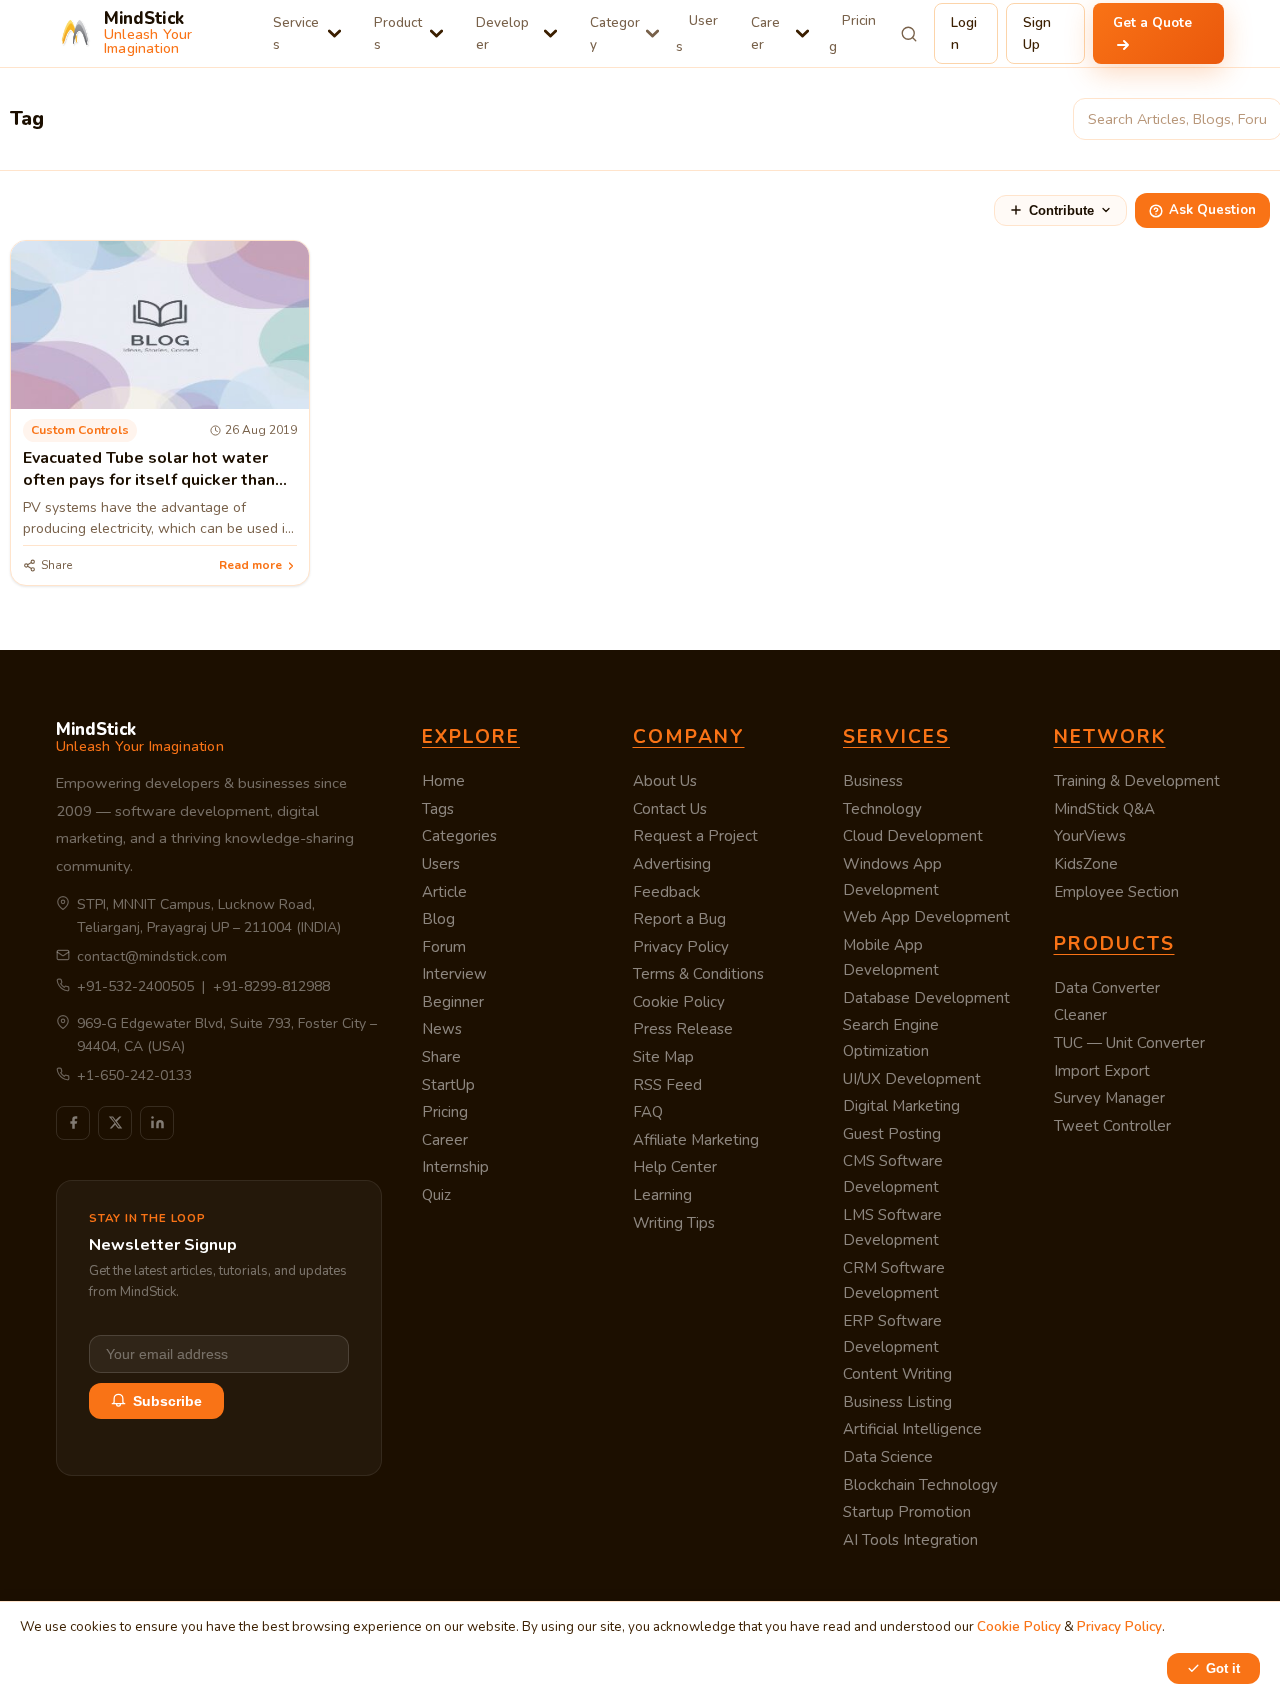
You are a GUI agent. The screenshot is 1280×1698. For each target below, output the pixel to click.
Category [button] (615, 33)
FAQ (648, 1112)
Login (964, 33)
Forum (444, 947)
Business (873, 781)
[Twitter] (115, 1123)
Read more (250, 565)
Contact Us (670, 809)
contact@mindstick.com (152, 956)
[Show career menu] (802, 33)
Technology (882, 809)
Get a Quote (1152, 22)
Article (444, 892)
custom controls (80, 430)
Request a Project (695, 836)
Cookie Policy (679, 1002)
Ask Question (1212, 210)
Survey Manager (1109, 1098)
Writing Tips (674, 1223)
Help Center (675, 1167)
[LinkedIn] (157, 1123)
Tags (438, 809)
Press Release (683, 1029)
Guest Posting (892, 1134)
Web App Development (926, 917)
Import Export (1102, 1071)
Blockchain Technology (920, 1485)
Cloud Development (913, 836)
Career (765, 33)
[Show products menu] (436, 33)
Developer (502, 33)
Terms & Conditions (698, 974)
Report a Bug (679, 919)
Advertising (672, 864)
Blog (438, 919)
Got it (1223, 1668)
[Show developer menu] (550, 33)
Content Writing (897, 1374)
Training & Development (1137, 781)
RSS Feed (667, 1085)
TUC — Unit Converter (1129, 1043)
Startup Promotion (907, 1512)
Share (441, 1057)
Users (697, 33)
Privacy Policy (681, 947)
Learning (662, 1195)
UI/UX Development (912, 1079)
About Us (665, 781)
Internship (455, 1167)
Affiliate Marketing (696, 1140)
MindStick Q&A (1104, 809)
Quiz (436, 1195)
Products (398, 33)
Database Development (926, 998)
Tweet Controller (1112, 1126)
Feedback (666, 892)
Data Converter (1107, 988)
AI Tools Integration (910, 1540)
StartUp (448, 1085)
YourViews (1090, 836)
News (442, 1029)
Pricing (852, 33)
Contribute (1061, 210)
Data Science (888, 1457)
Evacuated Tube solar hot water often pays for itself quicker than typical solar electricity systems (149, 480)
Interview (454, 974)
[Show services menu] (334, 33)
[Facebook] (73, 1123)
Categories (459, 836)
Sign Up (1037, 33)
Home (443, 781)
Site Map (663, 1057)
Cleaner (1080, 1015)
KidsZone (1086, 864)
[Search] (909, 34)
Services (296, 33)
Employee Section (1116, 892)
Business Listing (897, 1402)
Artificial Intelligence (912, 1429)
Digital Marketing (901, 1106)
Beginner (453, 1002)
